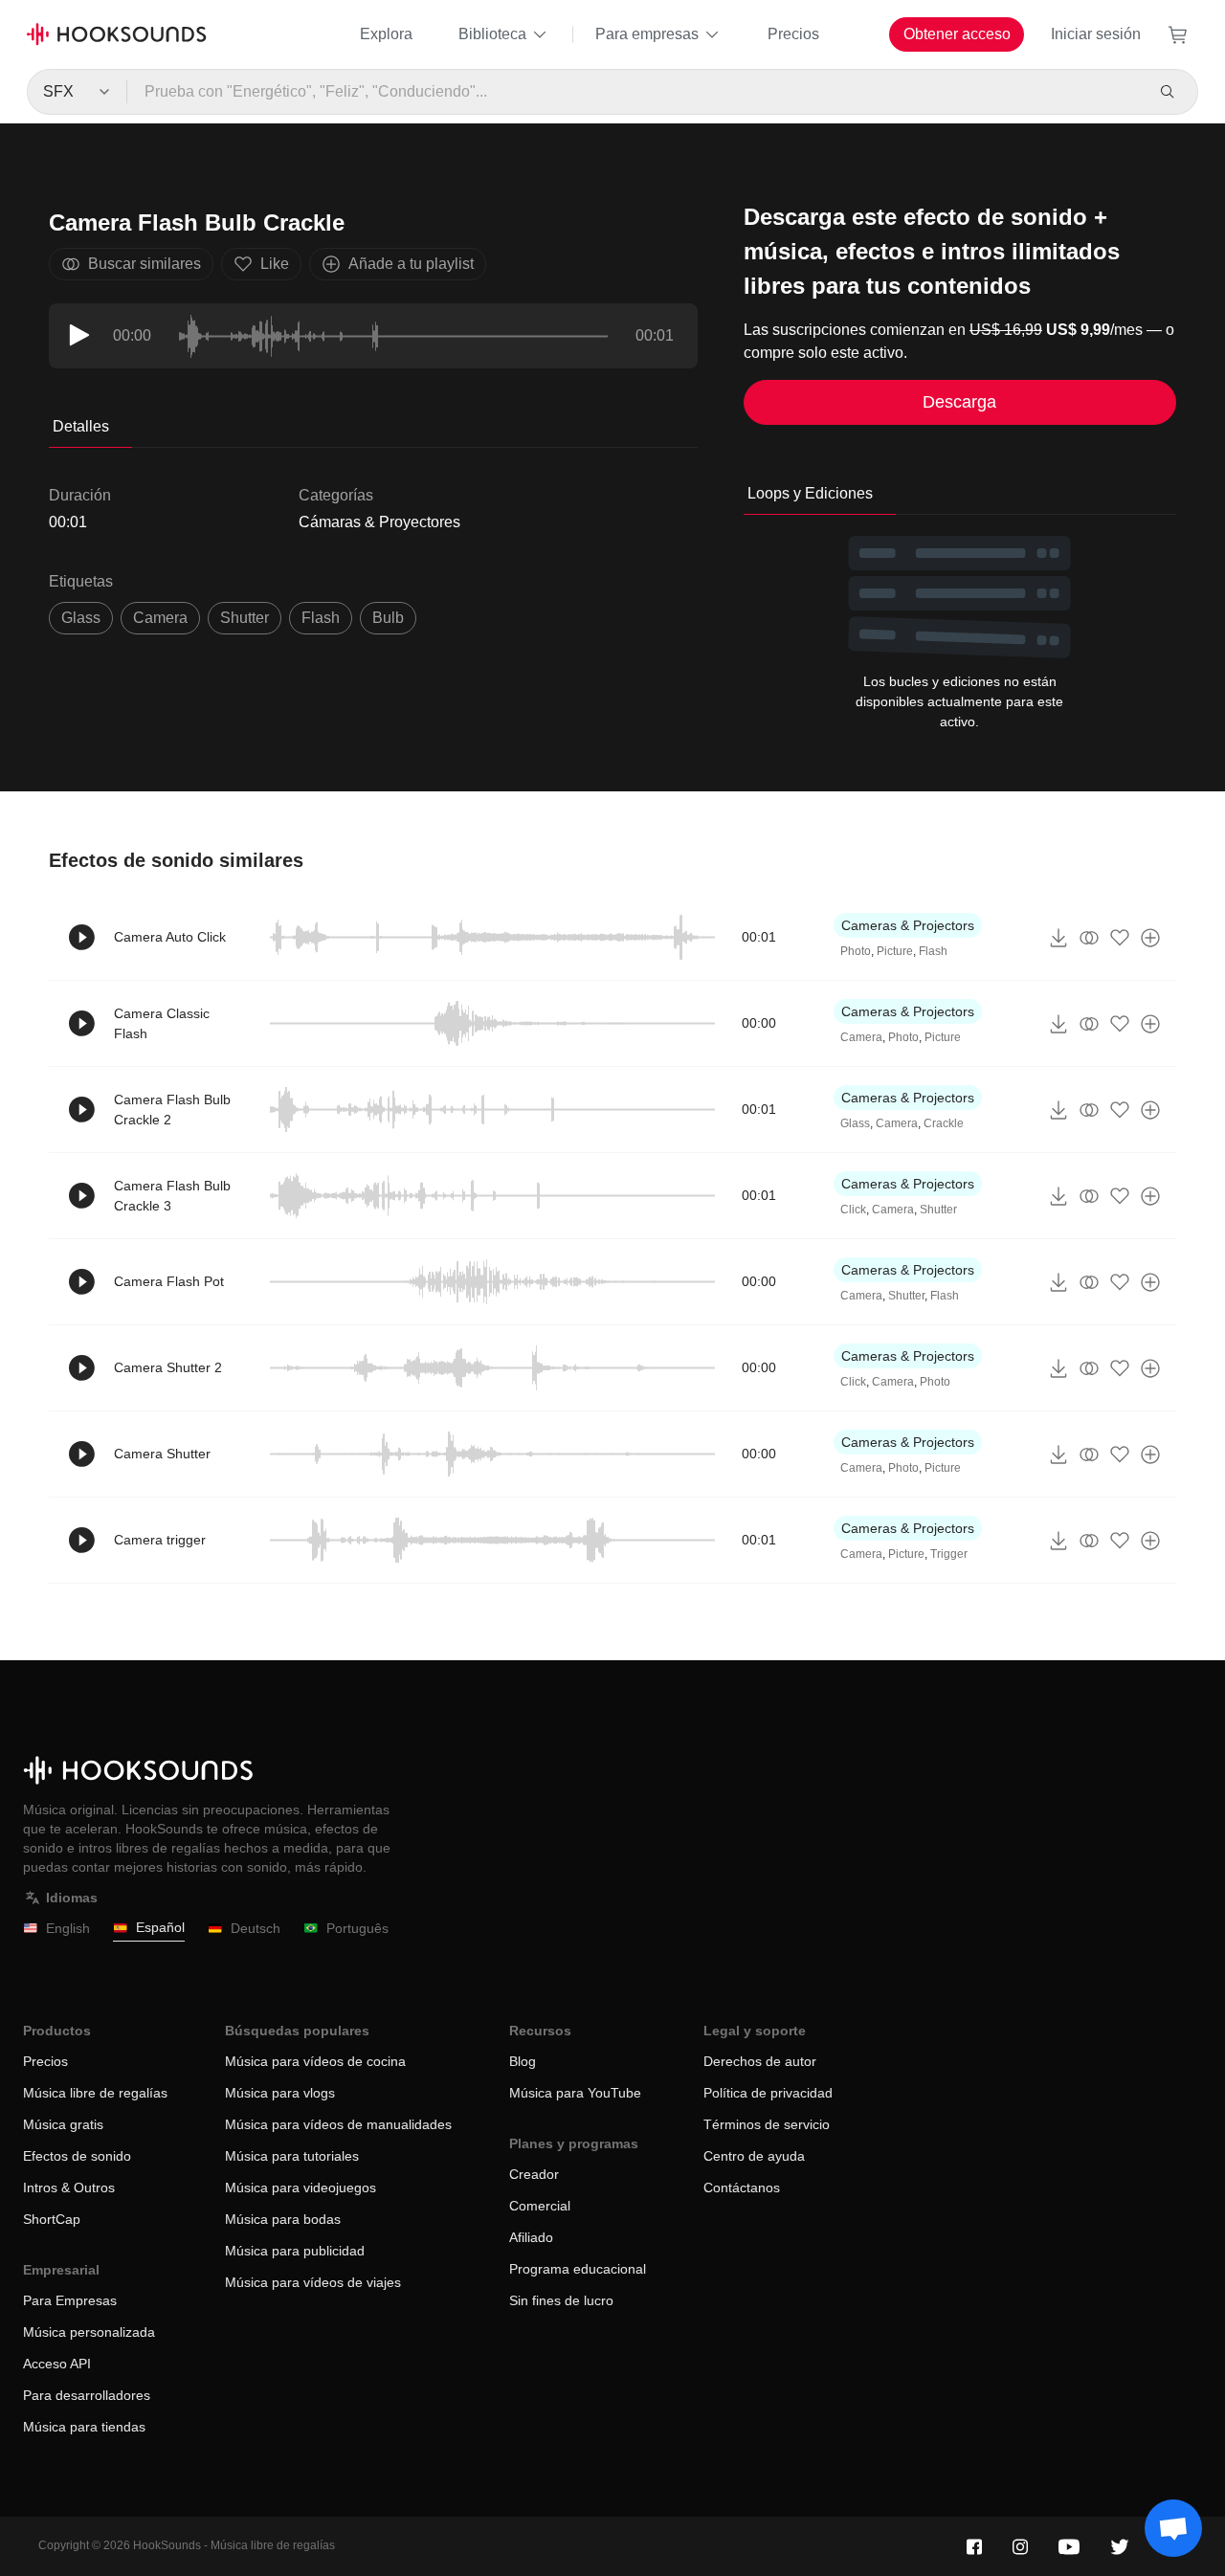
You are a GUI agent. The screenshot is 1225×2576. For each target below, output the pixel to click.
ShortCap (52, 2219)
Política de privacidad (768, 2093)
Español (160, 1927)
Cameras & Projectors (908, 925)
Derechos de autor (760, 2061)
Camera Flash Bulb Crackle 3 (172, 1196)
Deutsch (256, 1928)
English (68, 1928)
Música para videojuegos (301, 2187)
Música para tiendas (84, 2427)
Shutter (938, 1210)
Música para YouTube (575, 2093)
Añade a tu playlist (411, 264)
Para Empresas (70, 2300)
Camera (160, 618)
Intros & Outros (69, 2187)
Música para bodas (283, 2219)
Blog (523, 2061)
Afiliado (531, 2237)
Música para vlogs (280, 2093)
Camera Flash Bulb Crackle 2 (172, 1110)
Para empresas (647, 34)
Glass (81, 618)
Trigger (949, 1554)
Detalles (81, 426)
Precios (793, 34)
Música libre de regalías (95, 2093)
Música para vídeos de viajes (313, 2282)
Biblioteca (492, 34)
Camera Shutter (162, 1454)
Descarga (959, 402)
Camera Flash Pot (169, 1281)
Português (357, 1928)
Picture (895, 951)
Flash (321, 618)
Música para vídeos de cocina (315, 2061)
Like (275, 264)
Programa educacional (578, 2269)
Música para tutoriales (292, 2156)
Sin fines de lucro (561, 2300)
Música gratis (63, 2124)
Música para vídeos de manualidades (338, 2124)
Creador (534, 2174)
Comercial (540, 2206)
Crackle (944, 1123)
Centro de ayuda (754, 2156)
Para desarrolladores (87, 2395)
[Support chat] (1173, 2528)
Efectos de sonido (77, 2156)
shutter (245, 618)
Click (853, 1210)
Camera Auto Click (170, 937)
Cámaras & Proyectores (379, 522)
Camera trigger (160, 1540)
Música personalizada (89, 2332)
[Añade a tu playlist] (1150, 938)
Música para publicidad (295, 2251)
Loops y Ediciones (810, 493)
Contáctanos (742, 2187)
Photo (856, 951)
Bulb (388, 618)
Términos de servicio (767, 2124)
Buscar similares (145, 264)
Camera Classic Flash (162, 1023)
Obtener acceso (957, 34)
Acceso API (57, 2364)
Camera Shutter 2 (168, 1367)
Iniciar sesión (1096, 34)
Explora (386, 34)
